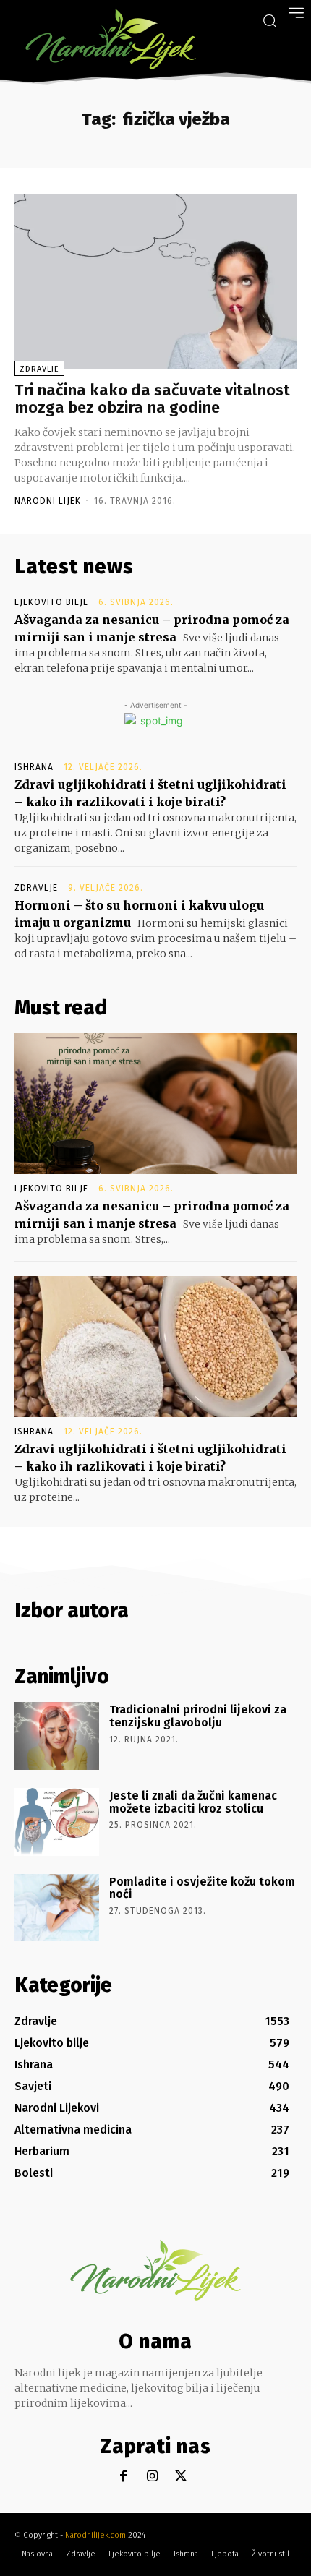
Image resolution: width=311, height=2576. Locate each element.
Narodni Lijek (48, 501)
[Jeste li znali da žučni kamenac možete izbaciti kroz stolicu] (57, 1822)
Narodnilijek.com (95, 2535)
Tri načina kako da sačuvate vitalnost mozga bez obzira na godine (152, 399)
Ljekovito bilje (51, 602)
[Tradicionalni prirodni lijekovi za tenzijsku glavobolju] (57, 1736)
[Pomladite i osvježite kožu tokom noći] (57, 1908)
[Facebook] (123, 2477)
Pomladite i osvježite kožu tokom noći (202, 1888)
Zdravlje (39, 369)
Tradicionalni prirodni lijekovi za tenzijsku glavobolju (198, 1716)
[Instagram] (152, 2477)
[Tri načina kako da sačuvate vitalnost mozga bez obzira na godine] (155, 281)
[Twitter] (181, 2477)
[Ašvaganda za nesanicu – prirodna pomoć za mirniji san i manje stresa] (155, 1104)
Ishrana (34, 767)
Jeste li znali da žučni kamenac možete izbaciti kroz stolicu (193, 1802)
